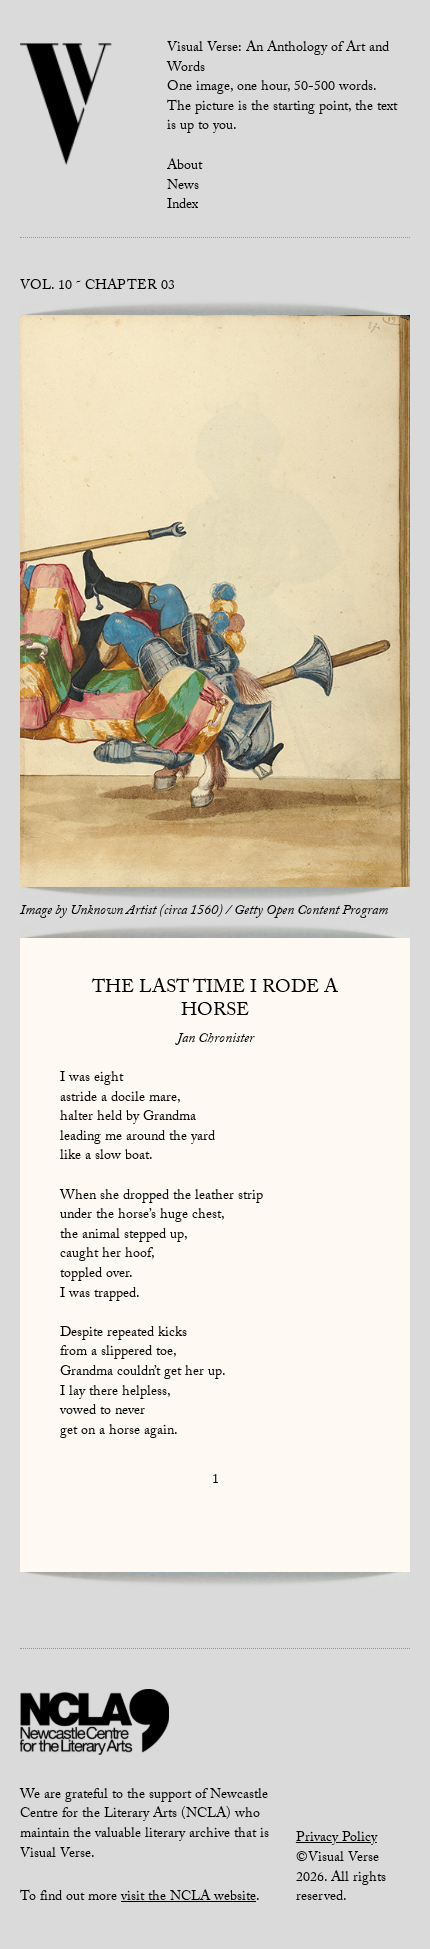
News (183, 187)
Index (182, 206)
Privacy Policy (336, 1839)
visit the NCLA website (188, 1898)
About (184, 167)
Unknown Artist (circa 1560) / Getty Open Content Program (229, 912)
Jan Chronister (215, 1040)
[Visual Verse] (66, 106)
